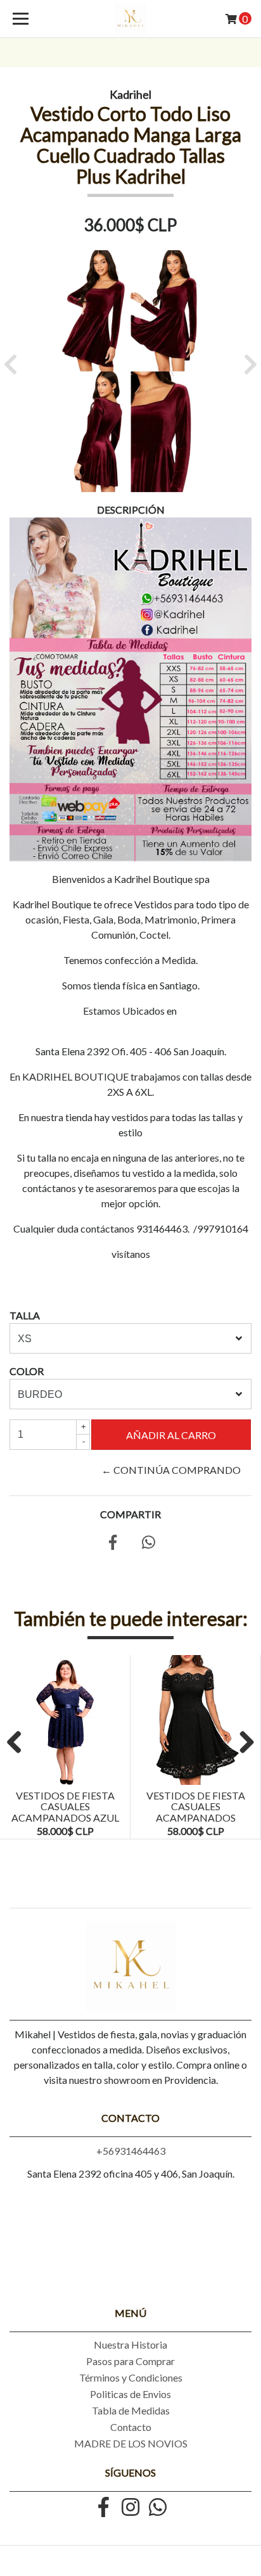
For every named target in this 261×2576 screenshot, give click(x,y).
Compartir (130, 1514)
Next (242, 1743)
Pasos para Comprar (130, 2361)
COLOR (27, 1371)
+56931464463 (131, 2151)
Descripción (131, 510)
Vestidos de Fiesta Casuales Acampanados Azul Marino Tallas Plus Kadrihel (65, 1818)
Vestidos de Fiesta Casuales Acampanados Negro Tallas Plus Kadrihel (195, 1818)
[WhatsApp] (158, 2508)
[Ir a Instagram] (130, 2508)
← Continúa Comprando (171, 1470)
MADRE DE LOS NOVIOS (131, 2443)
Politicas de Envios (130, 2394)
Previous (19, 1743)
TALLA (25, 1315)
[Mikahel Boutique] (131, 19)
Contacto (131, 2427)
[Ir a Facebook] (103, 2508)
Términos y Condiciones (131, 2377)
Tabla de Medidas (131, 2410)
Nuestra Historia (130, 2344)
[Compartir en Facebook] (113, 1544)
